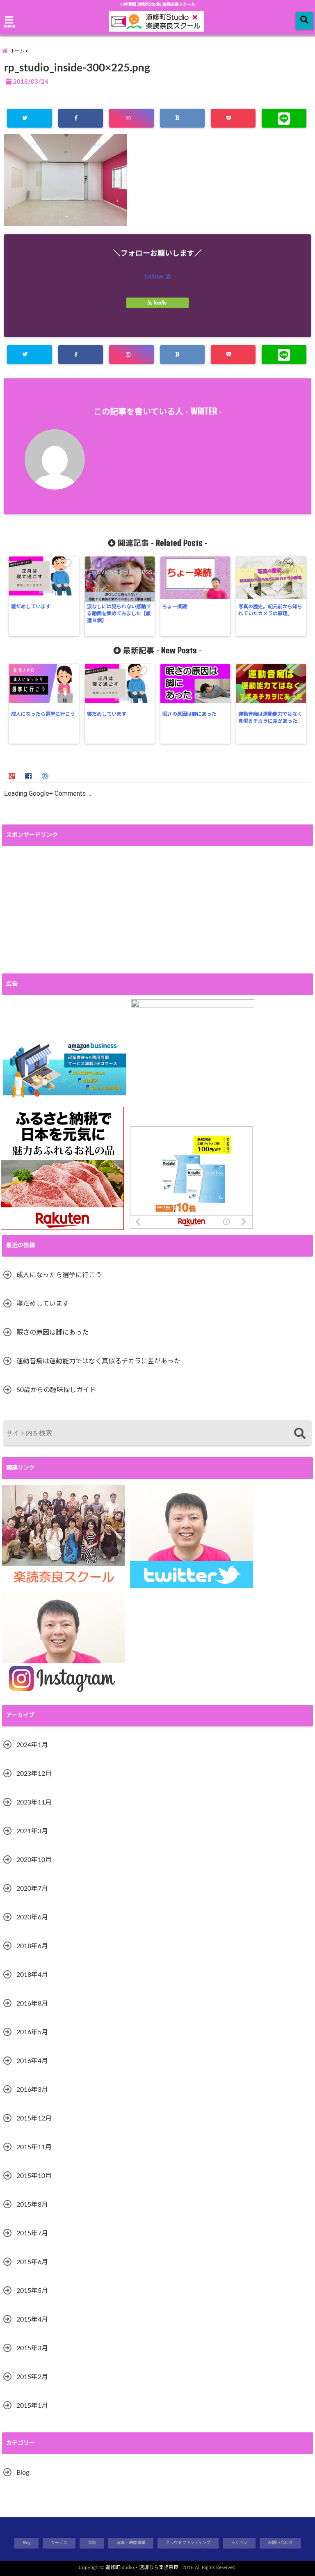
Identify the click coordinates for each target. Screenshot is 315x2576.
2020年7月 (32, 1889)
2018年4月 (32, 1975)
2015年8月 (32, 2205)
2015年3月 (32, 2348)
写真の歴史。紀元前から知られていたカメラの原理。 (270, 610)
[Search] (300, 1434)
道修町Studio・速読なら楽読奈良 (142, 2567)
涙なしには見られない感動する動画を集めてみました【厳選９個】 (119, 614)
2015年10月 (34, 2176)
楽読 (92, 2543)
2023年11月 (34, 1802)
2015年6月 (32, 2262)
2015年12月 (34, 2118)
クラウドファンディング (188, 2543)
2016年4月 (32, 2061)
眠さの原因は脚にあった (189, 714)
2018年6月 (32, 1946)
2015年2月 (32, 2377)
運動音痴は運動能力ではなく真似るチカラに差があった (270, 718)
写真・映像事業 (131, 2543)
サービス (59, 2543)
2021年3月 (32, 1831)
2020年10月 (34, 1860)
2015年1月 (32, 2406)
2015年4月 (32, 2320)
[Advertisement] (157, 910)
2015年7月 (32, 2233)
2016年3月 (32, 2090)
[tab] (13, 775)
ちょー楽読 (175, 607)
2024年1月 (32, 1745)
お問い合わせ (280, 2543)
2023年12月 (34, 1774)
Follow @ (157, 276)
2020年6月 (32, 1917)
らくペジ (239, 2543)
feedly (160, 303)
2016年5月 (32, 2032)
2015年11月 (34, 2147)
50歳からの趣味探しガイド (56, 1390)
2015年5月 (32, 2291)
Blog (23, 2473)
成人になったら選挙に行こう (43, 714)
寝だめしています (31, 607)
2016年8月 (32, 2004)
